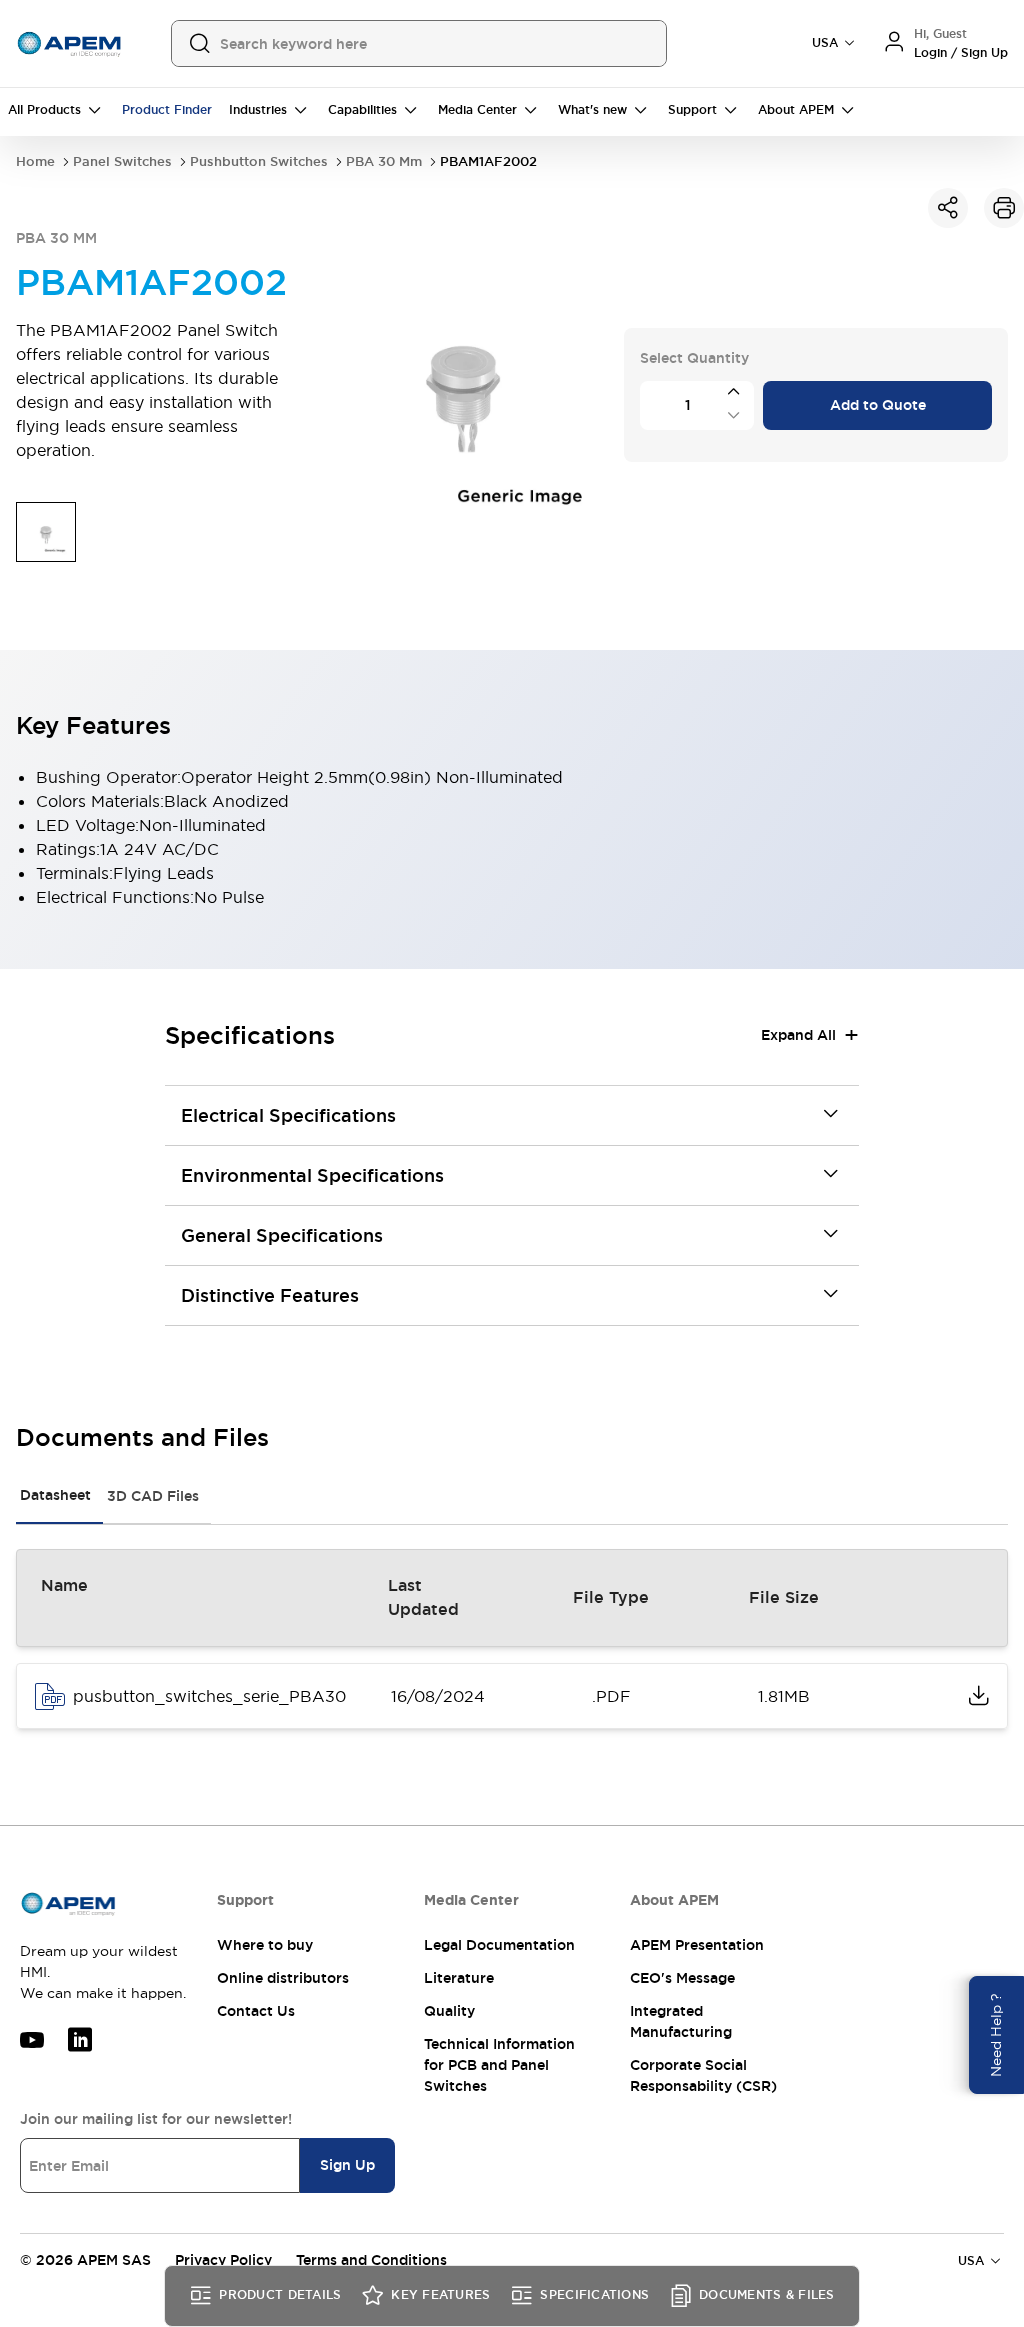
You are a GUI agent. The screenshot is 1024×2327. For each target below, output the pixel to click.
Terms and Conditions (371, 2260)
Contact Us (256, 2011)
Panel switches (122, 161)
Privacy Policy (223, 2260)
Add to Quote (878, 405)
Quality (449, 2011)
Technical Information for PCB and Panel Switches (499, 2065)
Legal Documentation (499, 1945)
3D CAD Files (153, 1496)
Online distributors (283, 1978)
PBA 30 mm (384, 161)
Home (35, 161)
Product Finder (167, 110)
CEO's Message (682, 1978)
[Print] (1004, 208)
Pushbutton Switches (259, 161)
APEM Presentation (697, 1945)
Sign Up (347, 2165)
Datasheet (55, 1495)
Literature (459, 1978)
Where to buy (265, 1945)
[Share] (948, 208)
